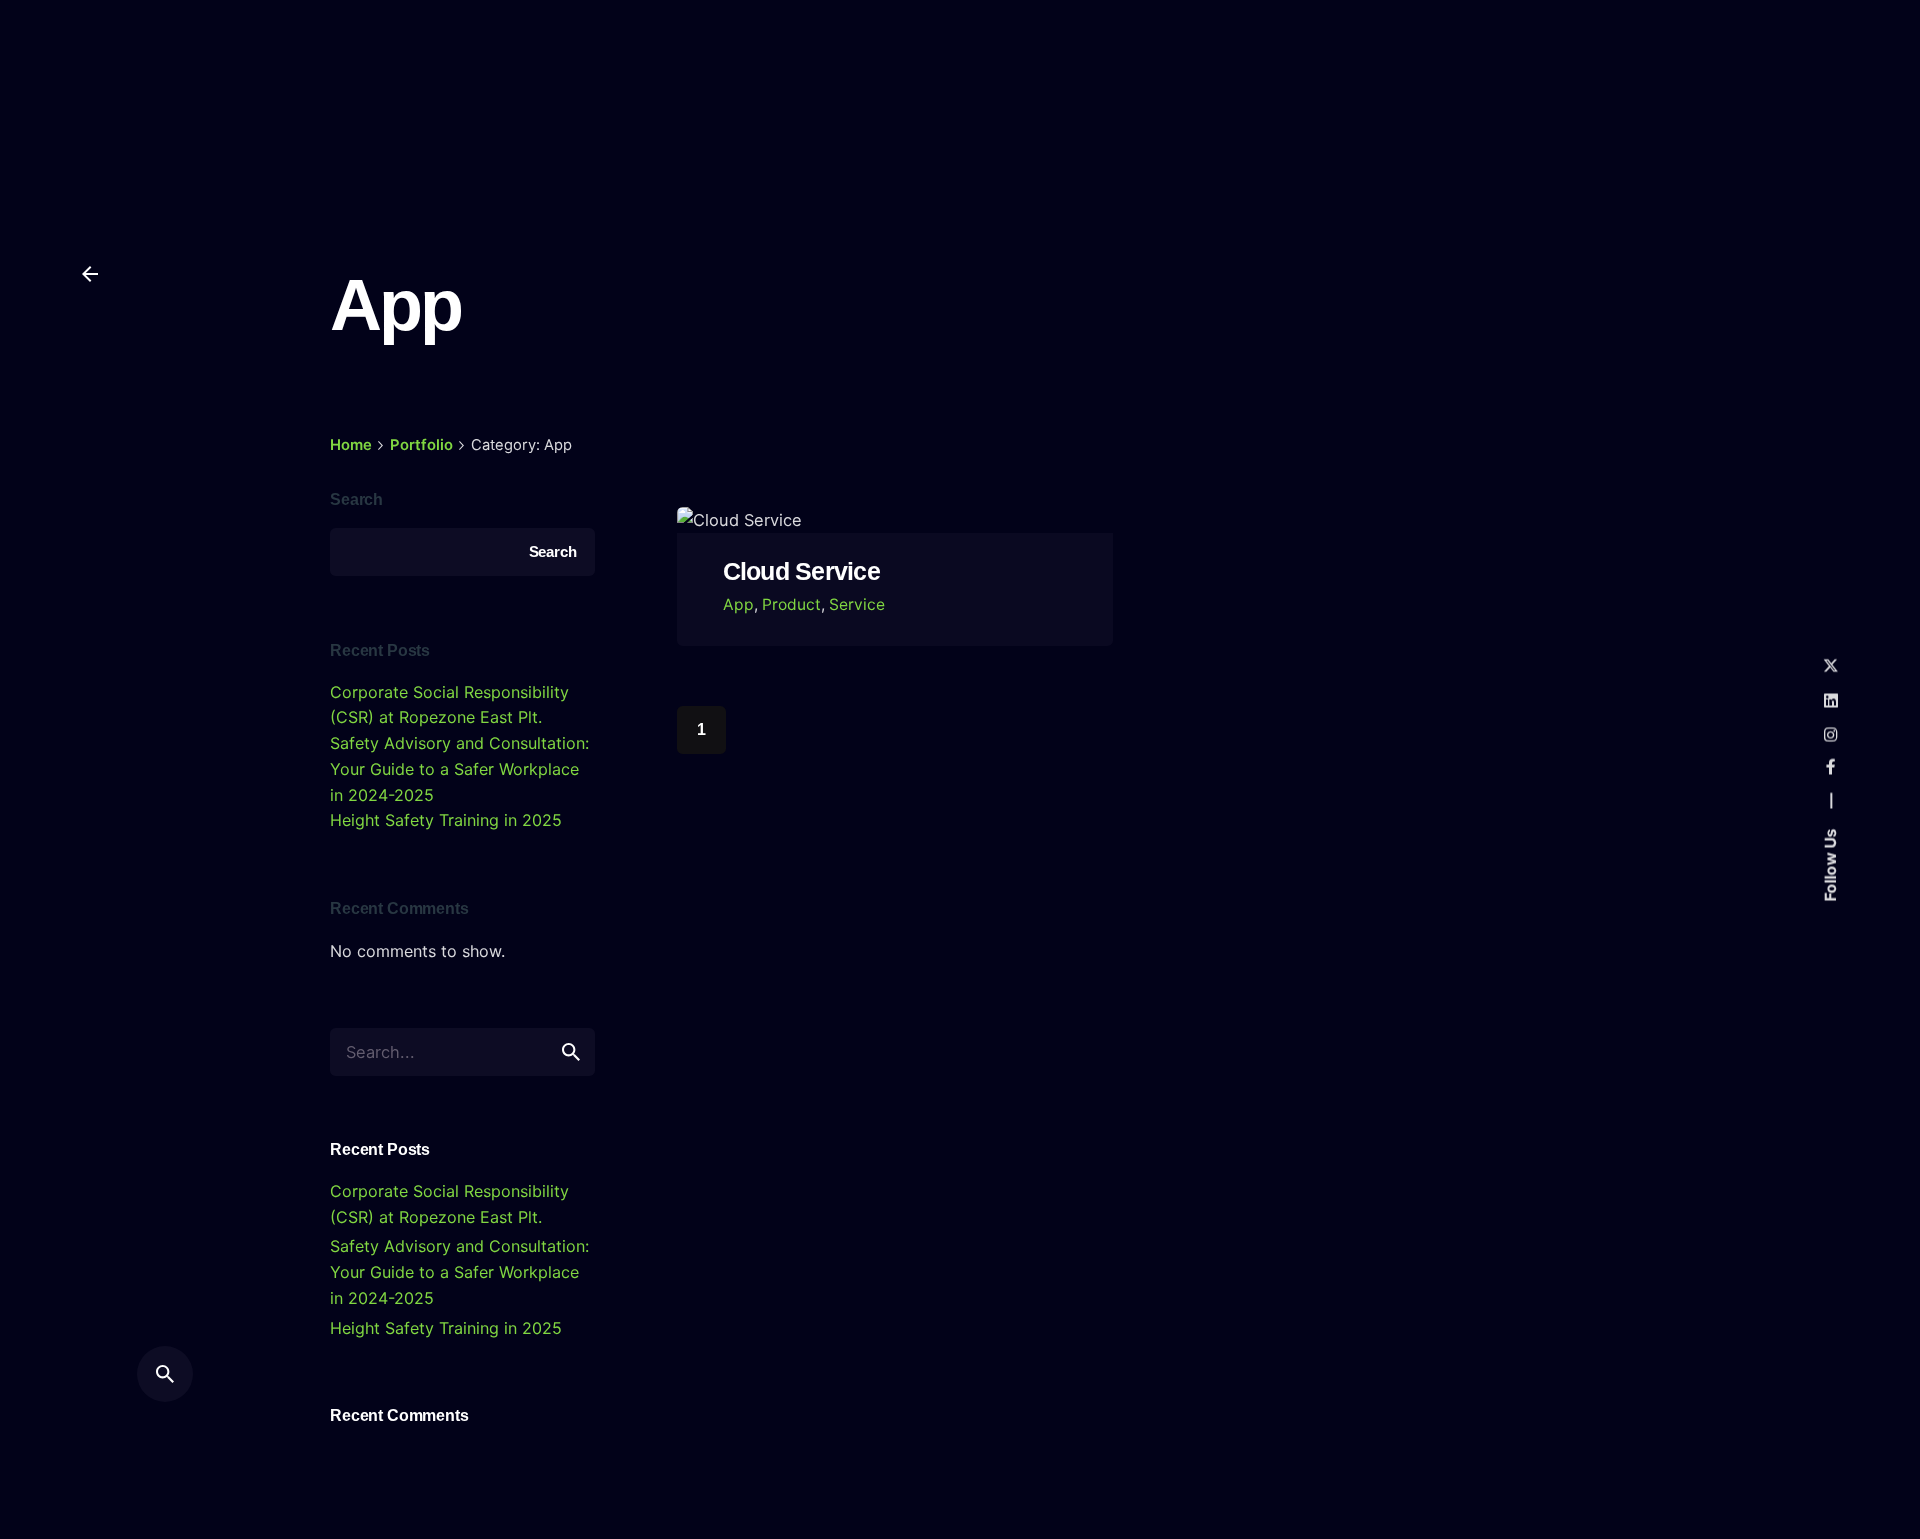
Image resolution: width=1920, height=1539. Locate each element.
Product (791, 604)
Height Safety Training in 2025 (446, 820)
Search (356, 499)
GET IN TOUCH (1791, 92)
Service (857, 604)
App (738, 604)
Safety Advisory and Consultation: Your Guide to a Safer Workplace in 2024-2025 (459, 768)
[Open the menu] (90, 92)
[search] (571, 1052)
